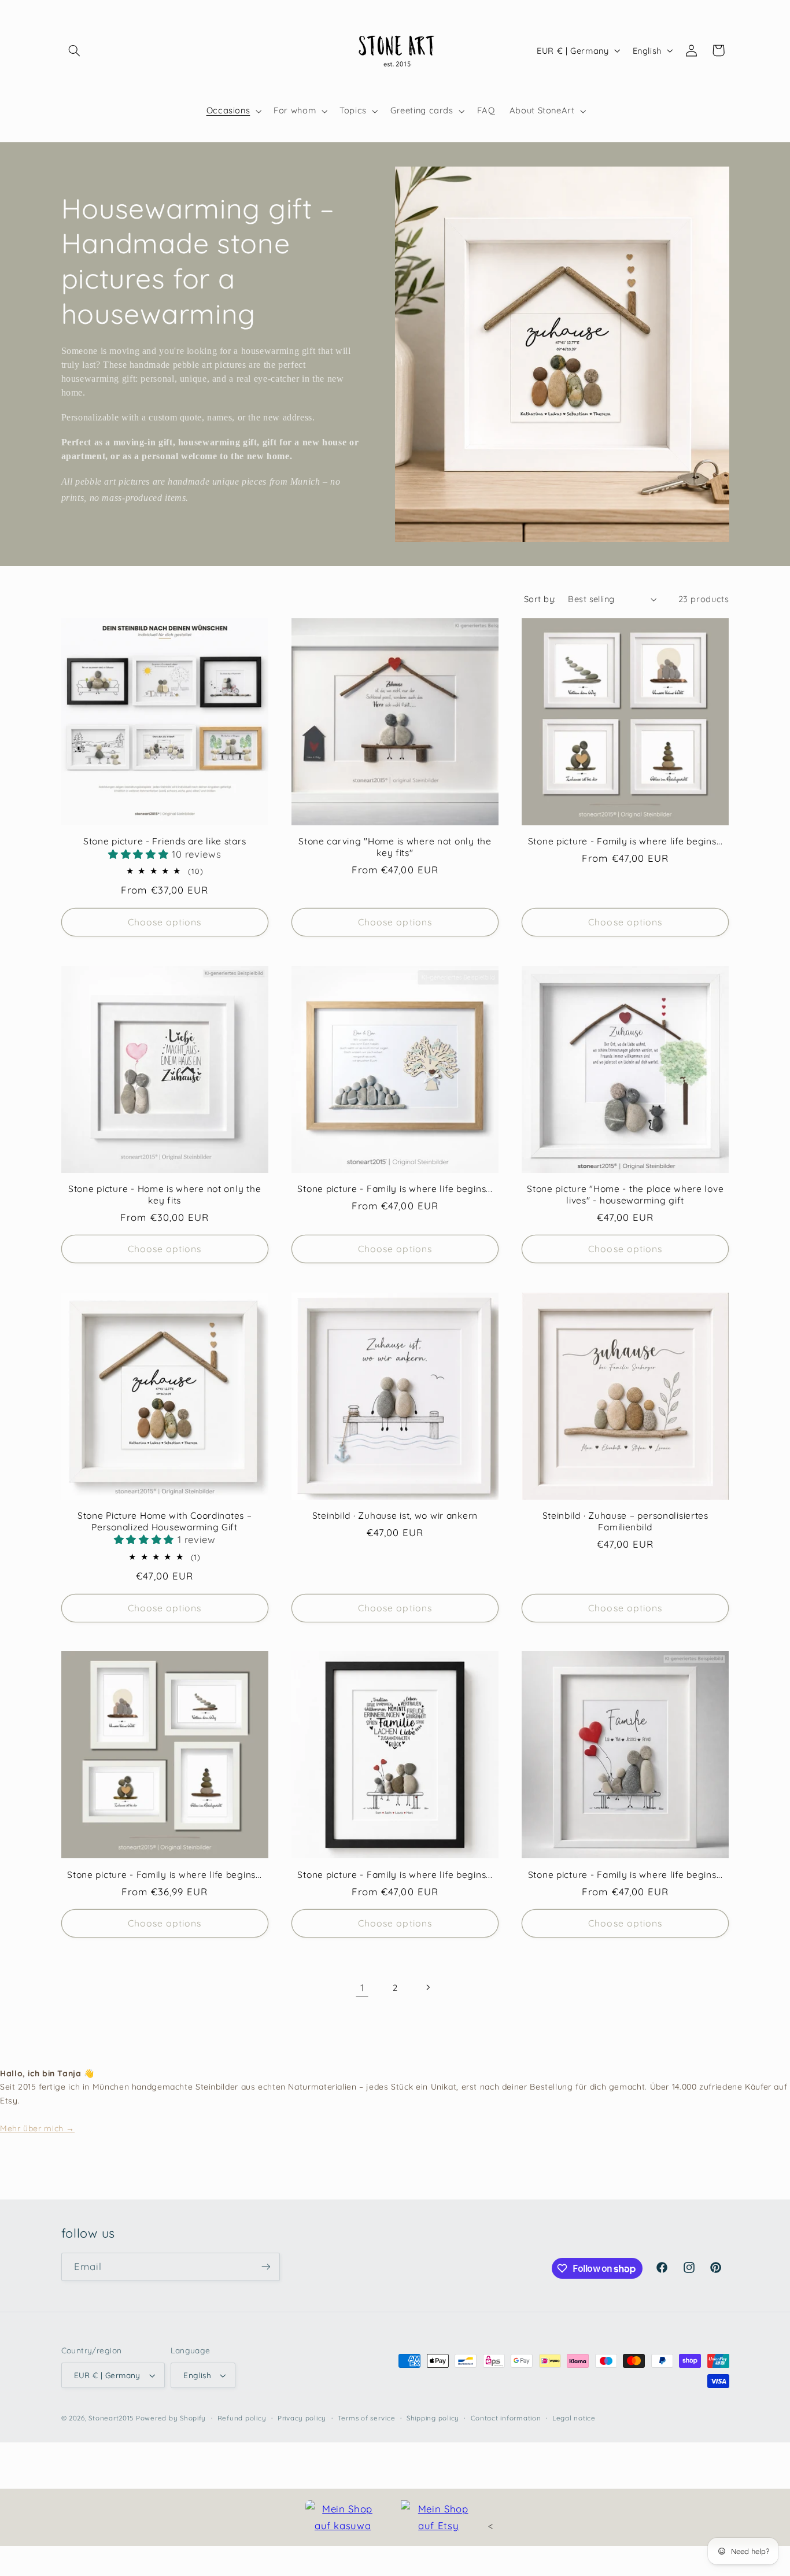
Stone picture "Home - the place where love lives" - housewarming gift (625, 1195)
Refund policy (242, 2418)
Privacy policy (302, 2418)
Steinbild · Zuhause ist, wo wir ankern (395, 1516)
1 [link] (362, 1988)
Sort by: (540, 599)
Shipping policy (433, 2418)
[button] (75, 50)
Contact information (506, 2418)
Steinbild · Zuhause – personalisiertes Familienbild (625, 1521)
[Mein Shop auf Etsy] (438, 2517)
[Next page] (428, 1987)
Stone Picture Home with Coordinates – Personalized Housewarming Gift (165, 1521)
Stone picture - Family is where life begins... (625, 841)
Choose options (165, 922)
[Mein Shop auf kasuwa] (343, 2517)
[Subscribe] (265, 2267)
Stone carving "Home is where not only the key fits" (395, 847)
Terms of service (367, 2418)
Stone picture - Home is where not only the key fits (165, 1195)
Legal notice (574, 2418)
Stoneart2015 (111, 2418)
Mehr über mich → (37, 2128)
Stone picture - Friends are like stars (165, 841)
